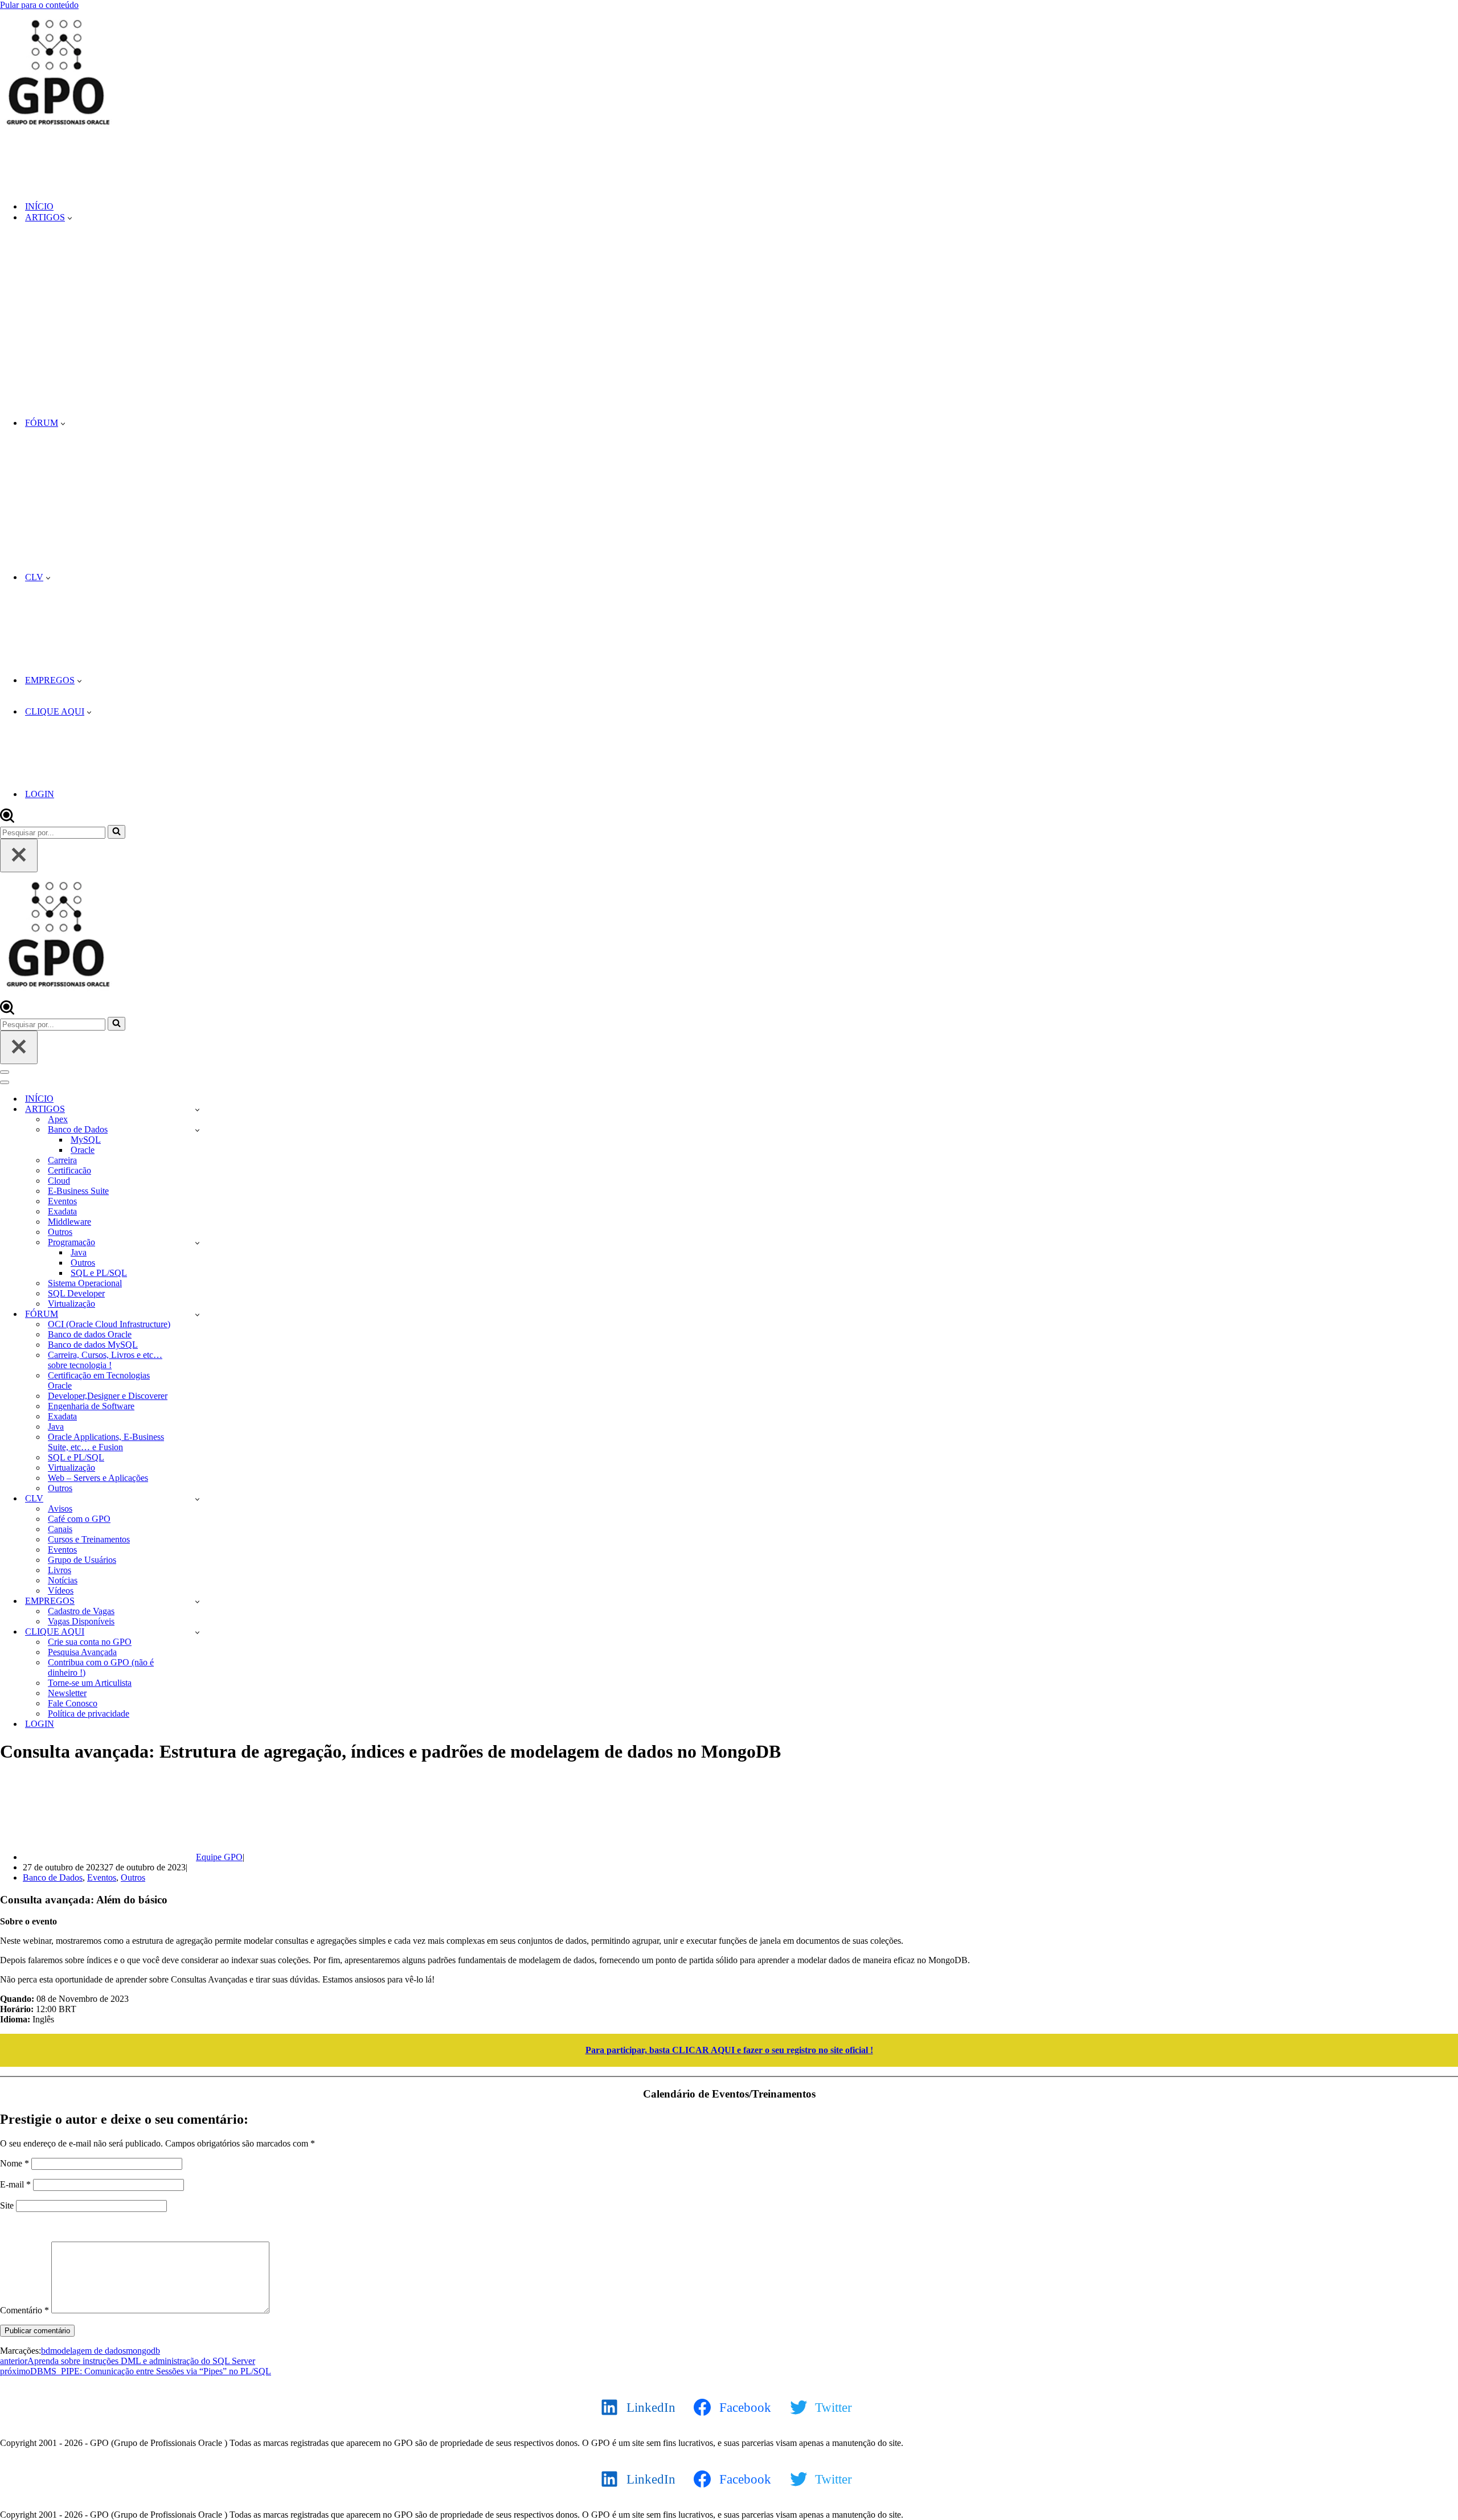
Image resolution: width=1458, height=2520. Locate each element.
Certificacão (69, 1170)
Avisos (60, 1509)
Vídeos (61, 1591)
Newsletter (67, 1693)
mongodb (143, 2351)
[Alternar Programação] (197, 1243)
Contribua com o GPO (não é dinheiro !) (101, 1667)
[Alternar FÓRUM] (197, 1314)
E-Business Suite (78, 1191)
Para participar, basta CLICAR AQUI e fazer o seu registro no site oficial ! (729, 2050)
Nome (15, 2163)
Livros (60, 1570)
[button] (70, 217)
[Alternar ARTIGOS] (197, 1109)
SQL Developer (76, 1293)
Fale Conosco (73, 1703)
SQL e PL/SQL (99, 1273)
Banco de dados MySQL (93, 1345)
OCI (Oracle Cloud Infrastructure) (109, 1324)
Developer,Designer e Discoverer (108, 1396)
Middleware (69, 1222)
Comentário (24, 2310)
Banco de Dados (53, 1877)
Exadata (62, 1211)
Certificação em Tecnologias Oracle (99, 1380)
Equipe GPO (219, 1857)
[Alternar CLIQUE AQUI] (197, 1632)
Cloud (59, 1181)
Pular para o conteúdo (39, 5)
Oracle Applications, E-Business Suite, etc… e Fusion (106, 1442)
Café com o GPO (79, 1519)
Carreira (62, 1160)
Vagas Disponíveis (81, 1621)
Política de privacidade (89, 1713)
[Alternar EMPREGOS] (197, 1601)
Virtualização (71, 1304)
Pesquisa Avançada (82, 1652)
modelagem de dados (88, 2351)
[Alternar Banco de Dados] (197, 1130)
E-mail (15, 2184)
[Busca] (7, 820)
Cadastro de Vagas (81, 1611)
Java (79, 1252)
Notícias (63, 1580)
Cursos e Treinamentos (89, 1539)
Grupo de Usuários (82, 1560)
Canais (60, 1529)
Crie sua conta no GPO (90, 1642)
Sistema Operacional (85, 1283)
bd (46, 2351)
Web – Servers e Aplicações (98, 1478)
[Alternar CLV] (197, 1499)
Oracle (83, 1150)
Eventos (62, 1201)
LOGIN (40, 794)
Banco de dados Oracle (90, 1334)
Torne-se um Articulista (90, 1683)
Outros (60, 1232)
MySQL (86, 1140)
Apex (58, 1119)
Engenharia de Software (91, 1406)
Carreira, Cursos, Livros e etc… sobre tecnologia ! (105, 1360)
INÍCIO (39, 206)
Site (7, 2205)
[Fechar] (19, 855)
